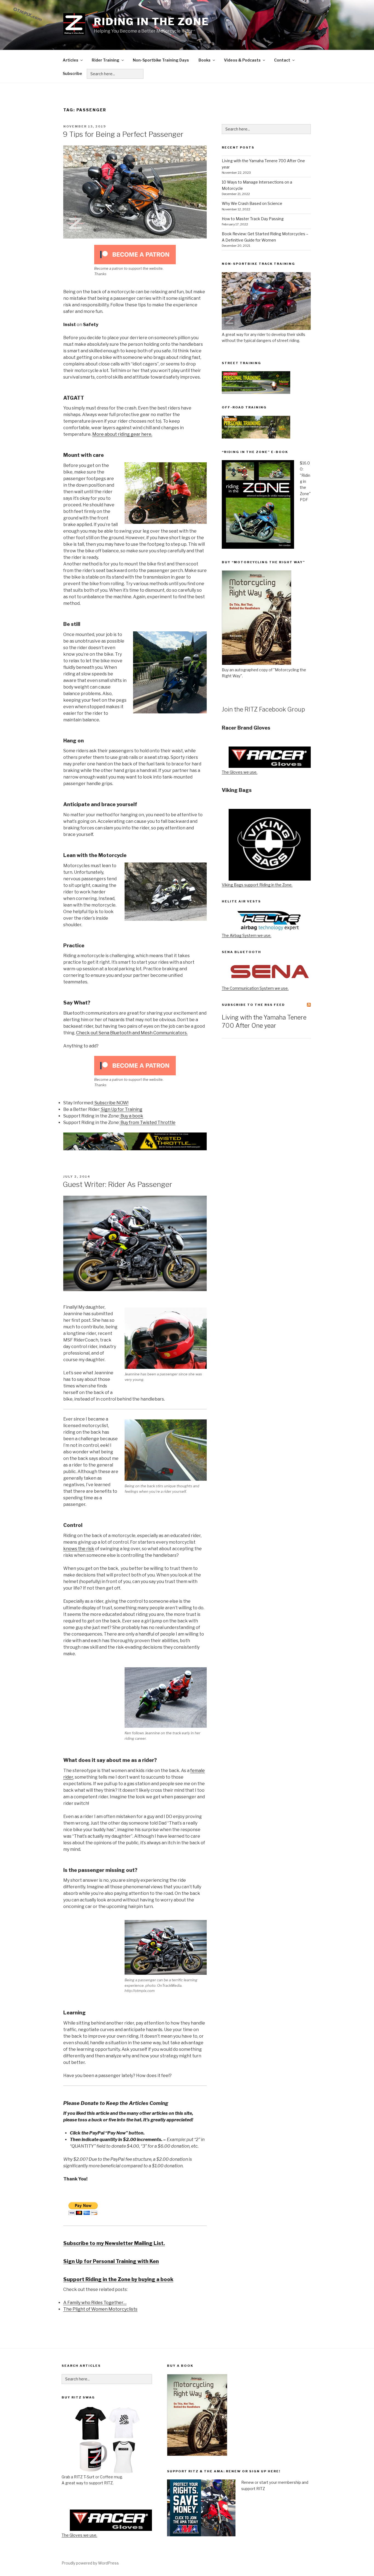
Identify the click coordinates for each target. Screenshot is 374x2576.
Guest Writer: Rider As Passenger (117, 1184)
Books (205, 60)
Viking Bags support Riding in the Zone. (257, 885)
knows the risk (79, 1549)
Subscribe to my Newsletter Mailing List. (114, 2243)
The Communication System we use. (255, 988)
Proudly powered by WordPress (90, 2563)
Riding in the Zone (152, 22)
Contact (282, 60)
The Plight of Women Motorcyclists (100, 2309)
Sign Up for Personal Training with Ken (111, 2261)
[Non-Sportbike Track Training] (266, 328)
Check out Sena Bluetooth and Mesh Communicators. (132, 1033)
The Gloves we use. (240, 772)
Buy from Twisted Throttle (148, 1123)
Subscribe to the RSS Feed (253, 1005)
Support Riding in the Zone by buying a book (118, 2279)
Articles (71, 60)
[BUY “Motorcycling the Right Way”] (257, 663)
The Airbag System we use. (247, 935)
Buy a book (131, 1116)
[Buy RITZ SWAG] (107, 2440)
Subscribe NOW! (111, 1103)
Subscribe (72, 73)
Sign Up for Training (121, 1109)
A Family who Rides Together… (95, 2303)
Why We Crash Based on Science (252, 203)
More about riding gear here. (122, 434)
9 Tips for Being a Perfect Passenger (123, 134)
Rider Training (106, 60)
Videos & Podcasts (242, 60)
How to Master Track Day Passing (253, 219)
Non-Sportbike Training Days (161, 60)
